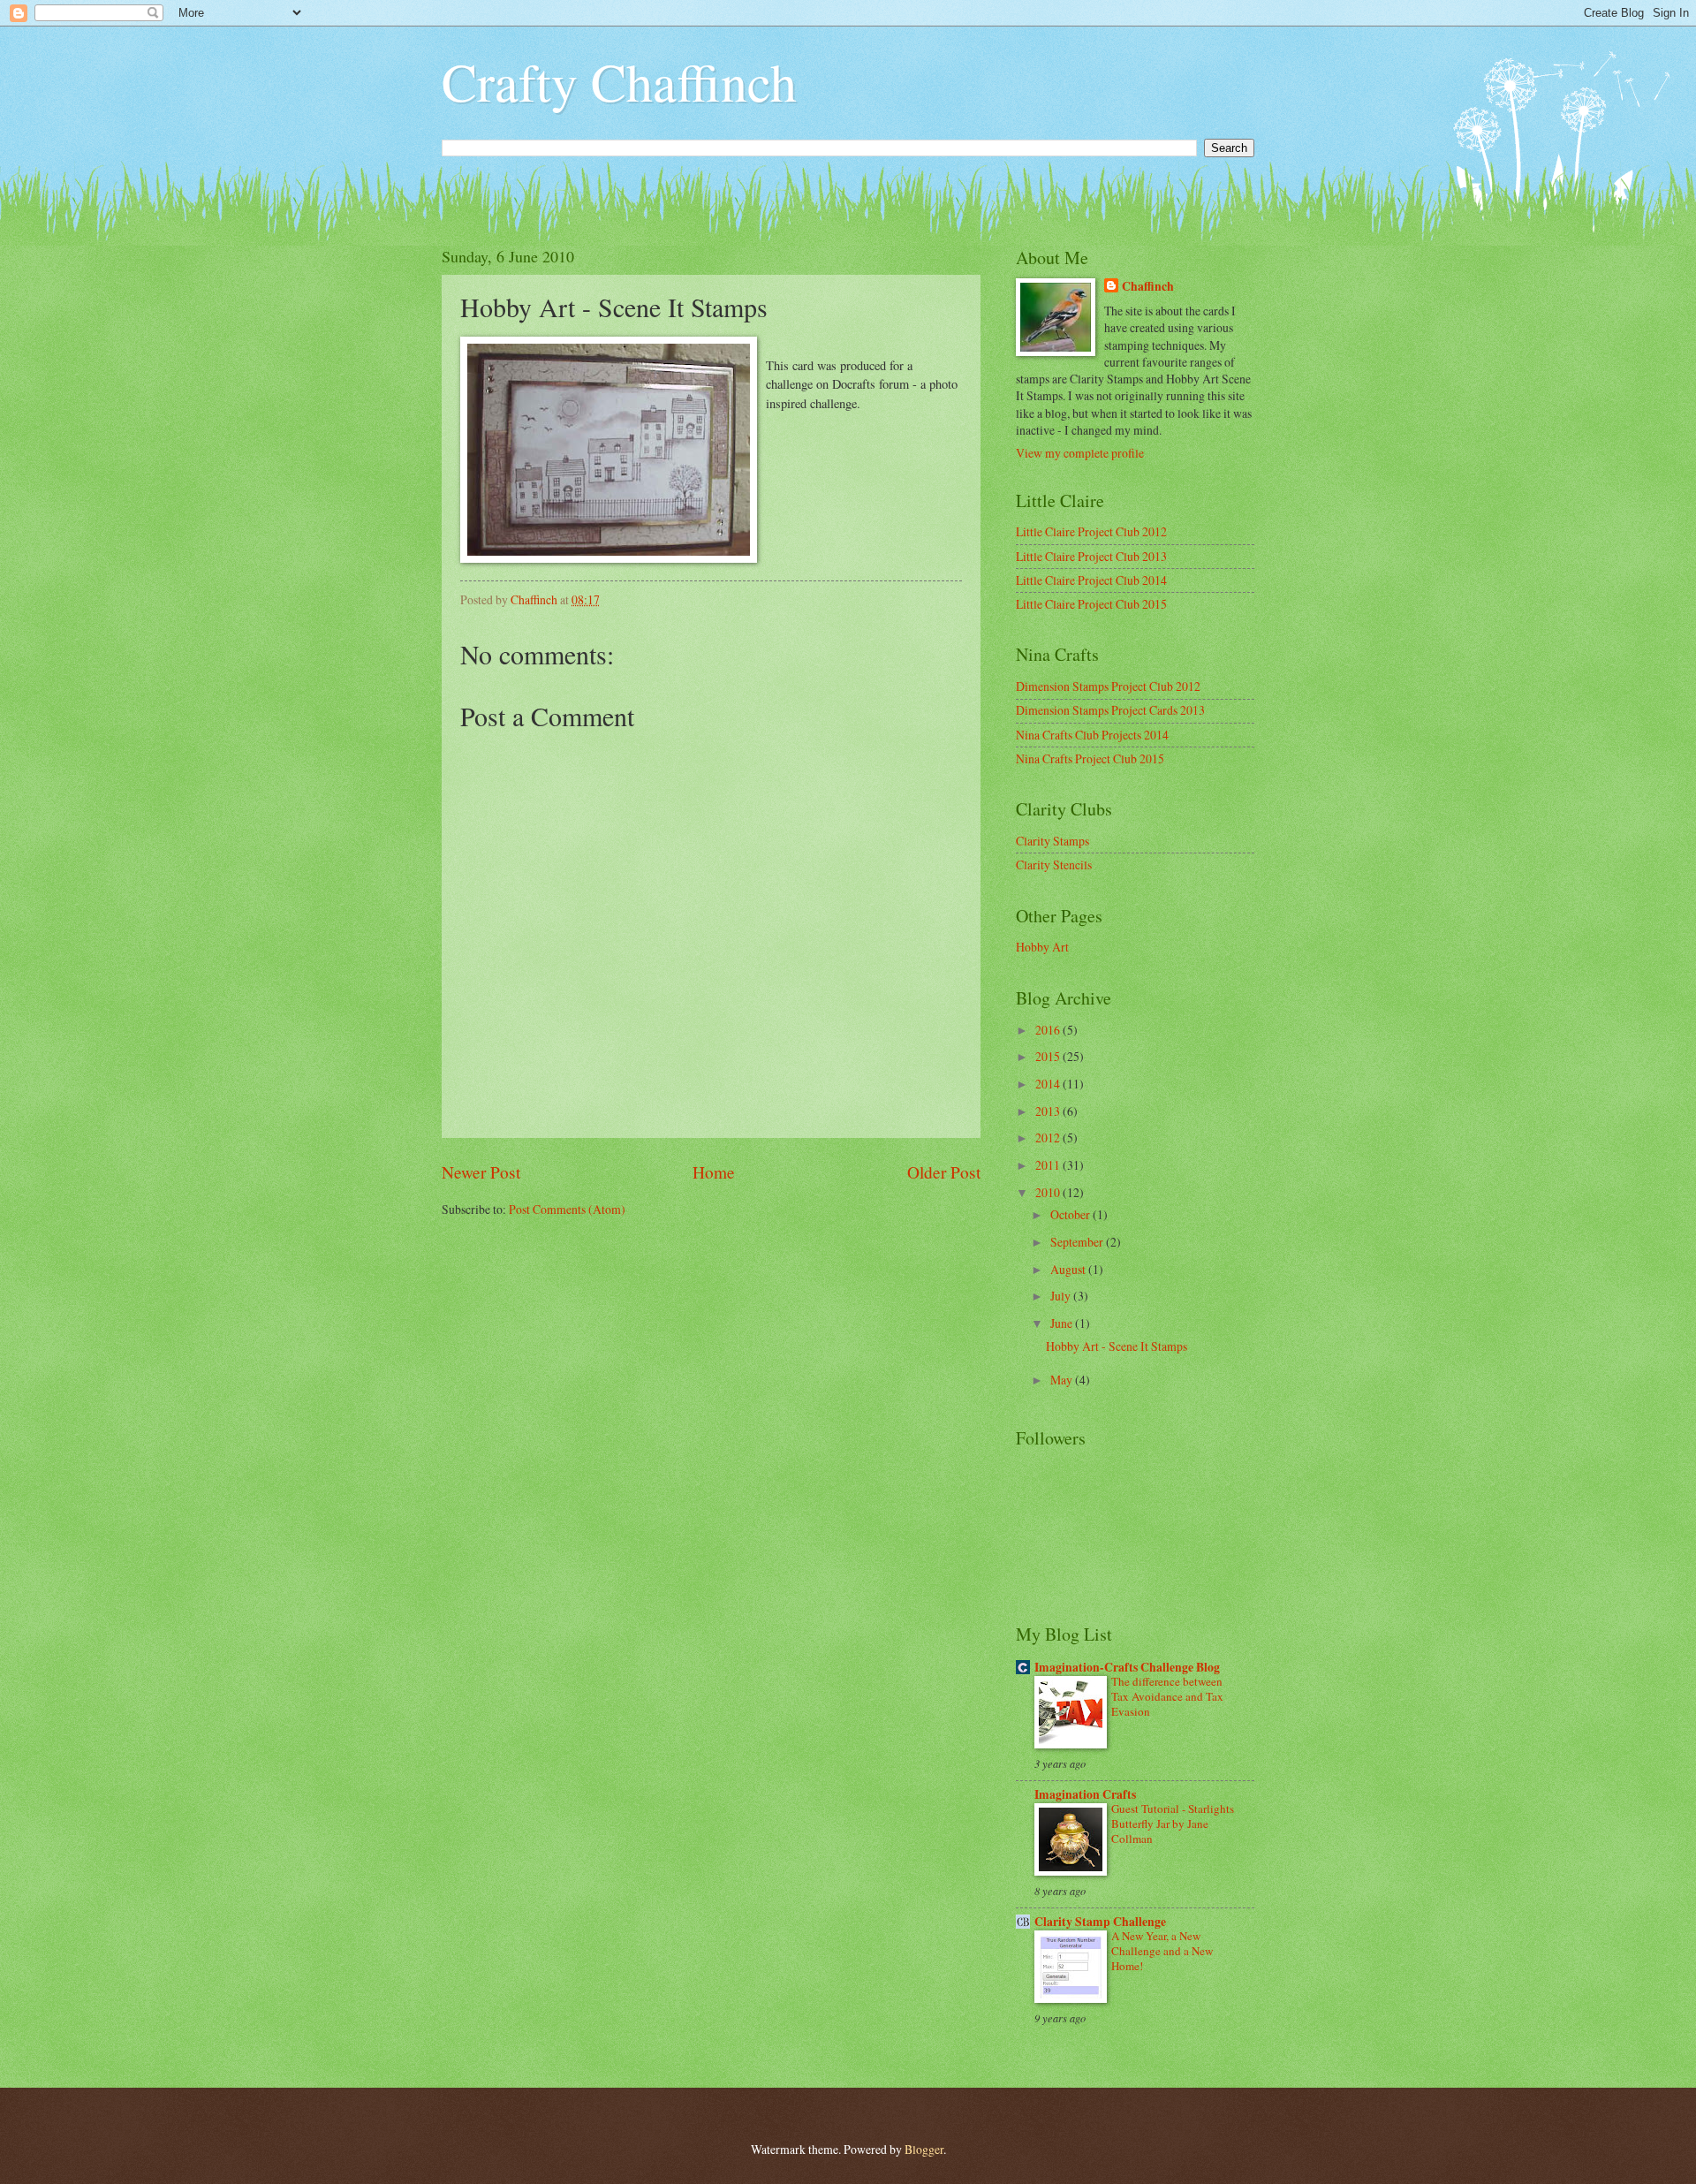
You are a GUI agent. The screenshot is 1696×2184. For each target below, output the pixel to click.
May (1063, 1380)
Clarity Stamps (1052, 841)
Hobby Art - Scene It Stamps (1117, 1346)
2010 (1049, 1192)
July (1062, 1296)
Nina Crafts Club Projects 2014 (1092, 735)
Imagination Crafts (1085, 1794)
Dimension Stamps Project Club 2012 (1108, 686)
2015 (1049, 1056)
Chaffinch (1148, 287)
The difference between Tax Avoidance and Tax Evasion (1167, 1696)
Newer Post (481, 1172)
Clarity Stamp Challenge (1100, 1922)
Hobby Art (1042, 947)
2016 (1049, 1030)
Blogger (924, 2149)
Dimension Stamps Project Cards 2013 (1110, 710)
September (1078, 1242)
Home (714, 1172)
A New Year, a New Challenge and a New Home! (1162, 1951)
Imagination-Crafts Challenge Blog (1127, 1667)
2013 (1049, 1111)
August (1069, 1269)
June (1063, 1323)
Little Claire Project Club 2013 (1091, 556)
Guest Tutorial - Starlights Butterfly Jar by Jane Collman (1173, 1824)
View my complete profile (1080, 453)
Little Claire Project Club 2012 (1091, 531)
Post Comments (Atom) (567, 1209)
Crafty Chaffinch (619, 81)
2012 (1049, 1137)
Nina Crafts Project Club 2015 (1090, 758)
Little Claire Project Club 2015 (1091, 604)
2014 (1049, 1084)
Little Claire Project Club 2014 (1091, 580)
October (1071, 1214)
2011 (1049, 1165)
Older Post (944, 1172)
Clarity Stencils (1054, 864)
